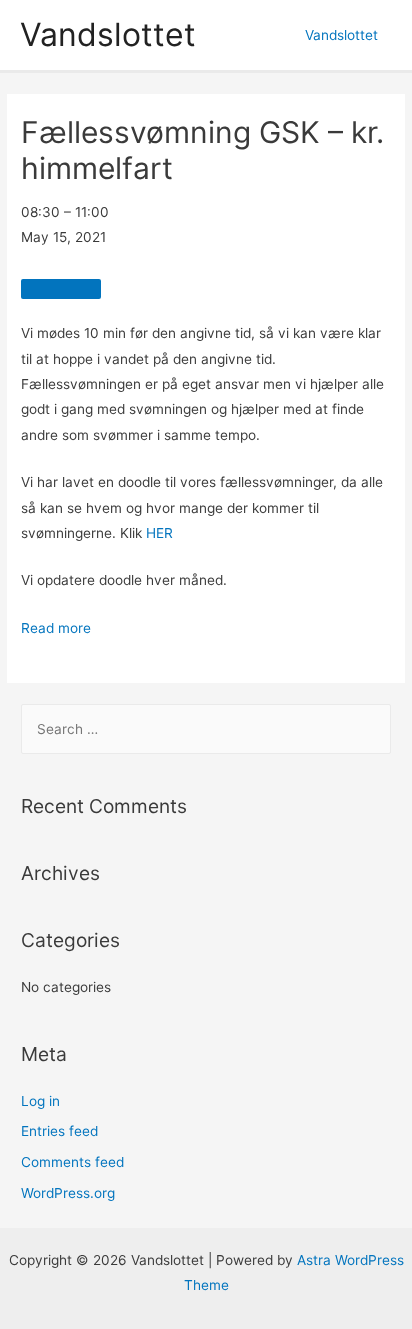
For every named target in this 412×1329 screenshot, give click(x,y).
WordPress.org (68, 1193)
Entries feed (59, 1131)
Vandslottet (108, 34)
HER (159, 533)
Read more (56, 628)
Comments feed (72, 1162)
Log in (40, 1101)
